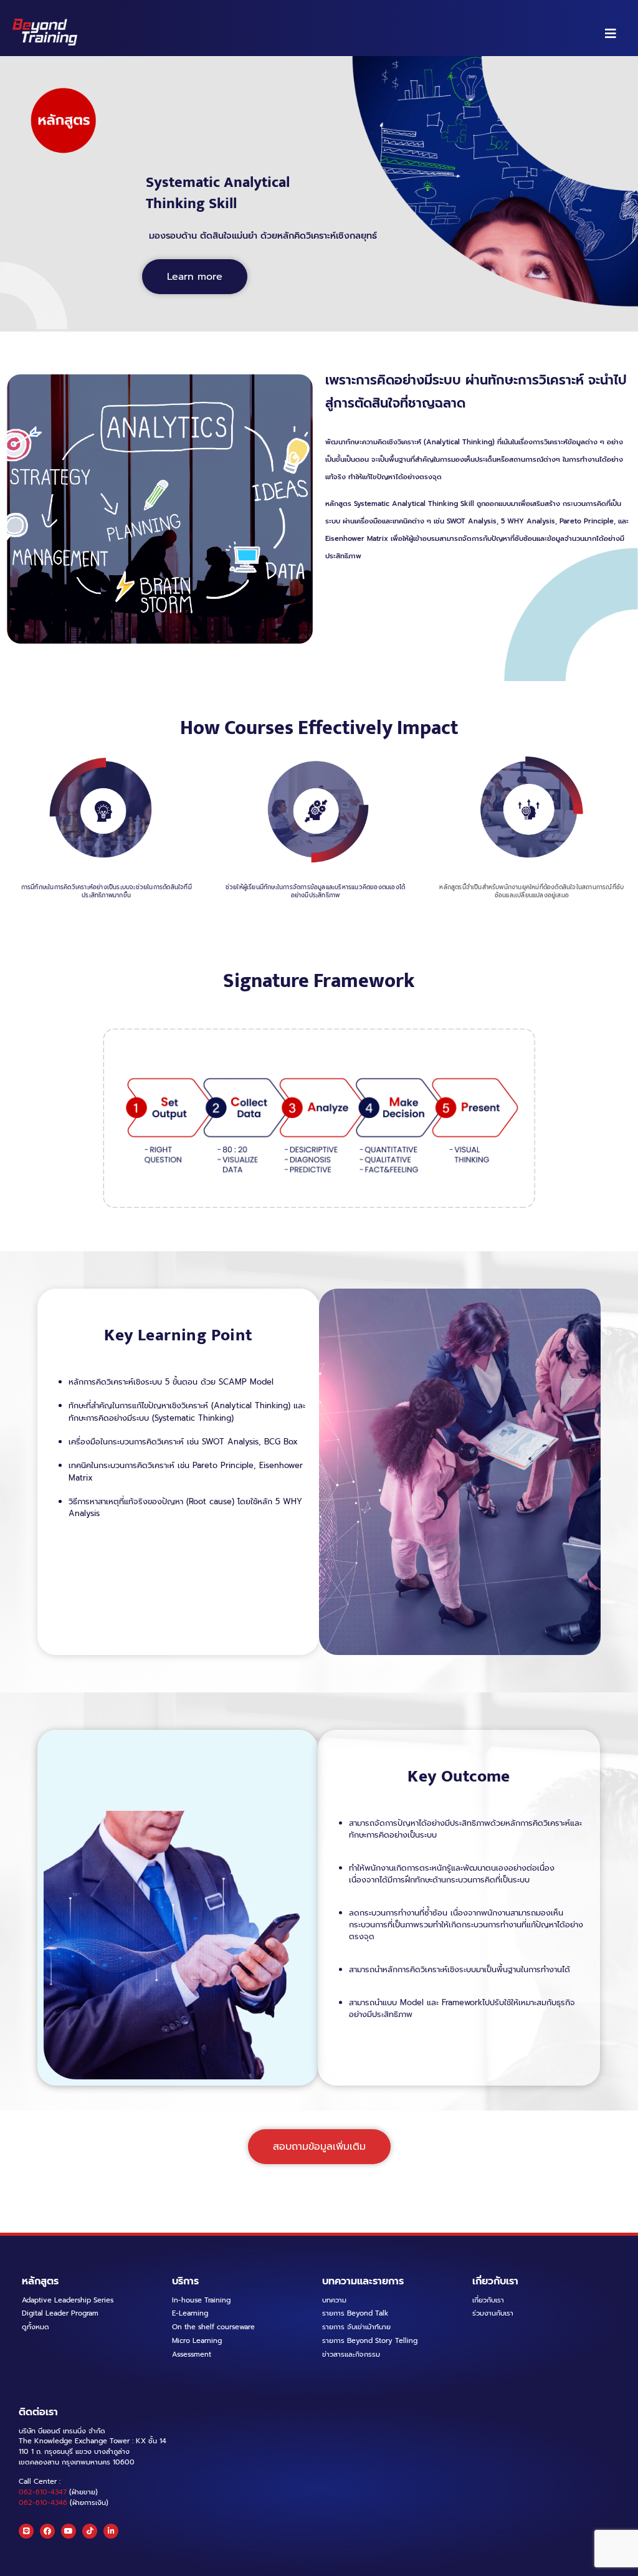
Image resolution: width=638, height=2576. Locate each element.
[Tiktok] (90, 2531)
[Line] (26, 2531)
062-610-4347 (43, 2492)
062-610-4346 (43, 2503)
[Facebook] (47, 2531)
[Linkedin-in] (111, 2531)
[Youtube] (69, 2531)
